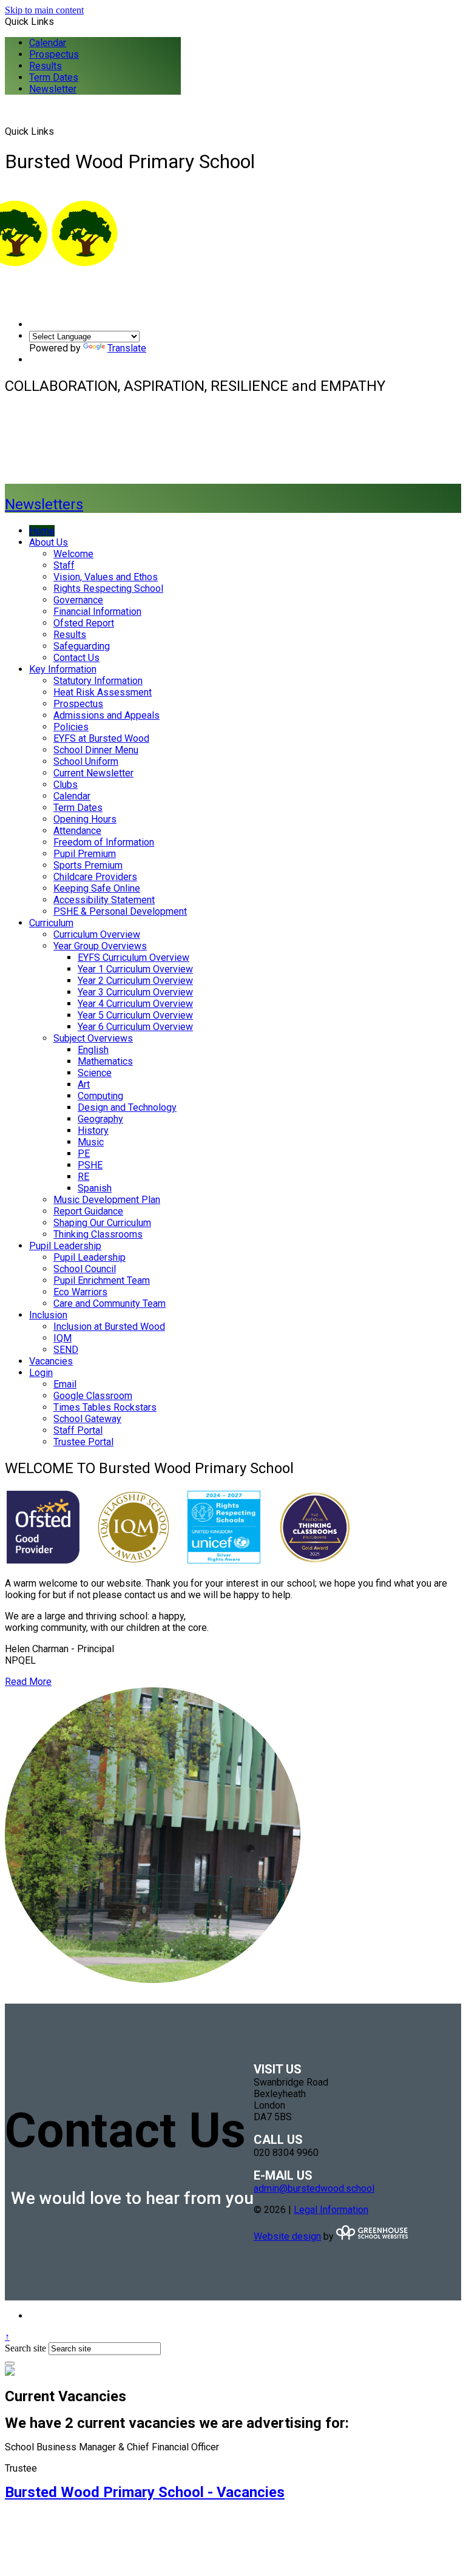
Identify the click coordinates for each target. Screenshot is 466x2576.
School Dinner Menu (96, 750)
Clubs (66, 785)
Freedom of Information (104, 842)
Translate (127, 348)
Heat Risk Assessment (103, 692)
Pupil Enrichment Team (102, 1280)
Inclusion (48, 1315)
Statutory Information (98, 681)
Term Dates (54, 77)
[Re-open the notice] (10, 2364)
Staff (64, 565)
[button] (59, 131)
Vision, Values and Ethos (106, 577)
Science (95, 1073)
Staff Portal (78, 1430)
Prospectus (54, 54)
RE (83, 1177)
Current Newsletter (93, 773)
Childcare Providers (95, 877)
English (93, 1050)
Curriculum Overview (97, 934)
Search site (25, 2348)
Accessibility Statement (104, 900)
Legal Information (331, 2210)
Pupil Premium (85, 854)
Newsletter (53, 89)
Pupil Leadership (65, 1246)
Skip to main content (44, 10)
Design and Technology (127, 1107)
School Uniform (86, 761)
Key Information (63, 669)
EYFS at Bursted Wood (101, 738)
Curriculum (51, 923)
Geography (100, 1119)
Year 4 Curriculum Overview (135, 1004)
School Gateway (87, 1419)
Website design (287, 2236)
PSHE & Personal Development (120, 911)
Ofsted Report (84, 623)
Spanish (95, 1188)
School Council (85, 1269)
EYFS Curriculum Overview (133, 958)
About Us (49, 542)
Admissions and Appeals (106, 715)
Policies (71, 727)
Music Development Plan (107, 1200)
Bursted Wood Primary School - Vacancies (145, 2492)
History (93, 1130)
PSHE (90, 1165)
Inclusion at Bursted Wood (109, 1327)
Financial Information (97, 612)
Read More (28, 1682)
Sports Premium (88, 865)
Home (42, 531)
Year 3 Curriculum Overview (135, 992)
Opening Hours (85, 819)
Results (46, 66)
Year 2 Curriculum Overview (135, 981)
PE (84, 1154)
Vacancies (51, 1361)
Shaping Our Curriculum (102, 1223)
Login (41, 1373)
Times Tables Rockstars (105, 1407)
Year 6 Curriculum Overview (135, 1027)
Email (65, 1384)
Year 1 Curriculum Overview (135, 969)
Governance (78, 600)
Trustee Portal (83, 1442)
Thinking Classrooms (98, 1234)
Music (91, 1142)
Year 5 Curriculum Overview (135, 1015)
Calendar (48, 43)
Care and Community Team (110, 1303)
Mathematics (105, 1061)
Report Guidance (88, 1211)
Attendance (77, 831)
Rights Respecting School (108, 588)
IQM (62, 1338)
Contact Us (76, 658)
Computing (100, 1096)
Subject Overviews (93, 1038)
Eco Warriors (80, 1292)
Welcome (73, 554)
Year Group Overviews (100, 946)
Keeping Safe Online (97, 888)
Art (84, 1084)
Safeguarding (82, 646)
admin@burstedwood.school (314, 2188)
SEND (66, 1350)
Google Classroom (93, 1396)
